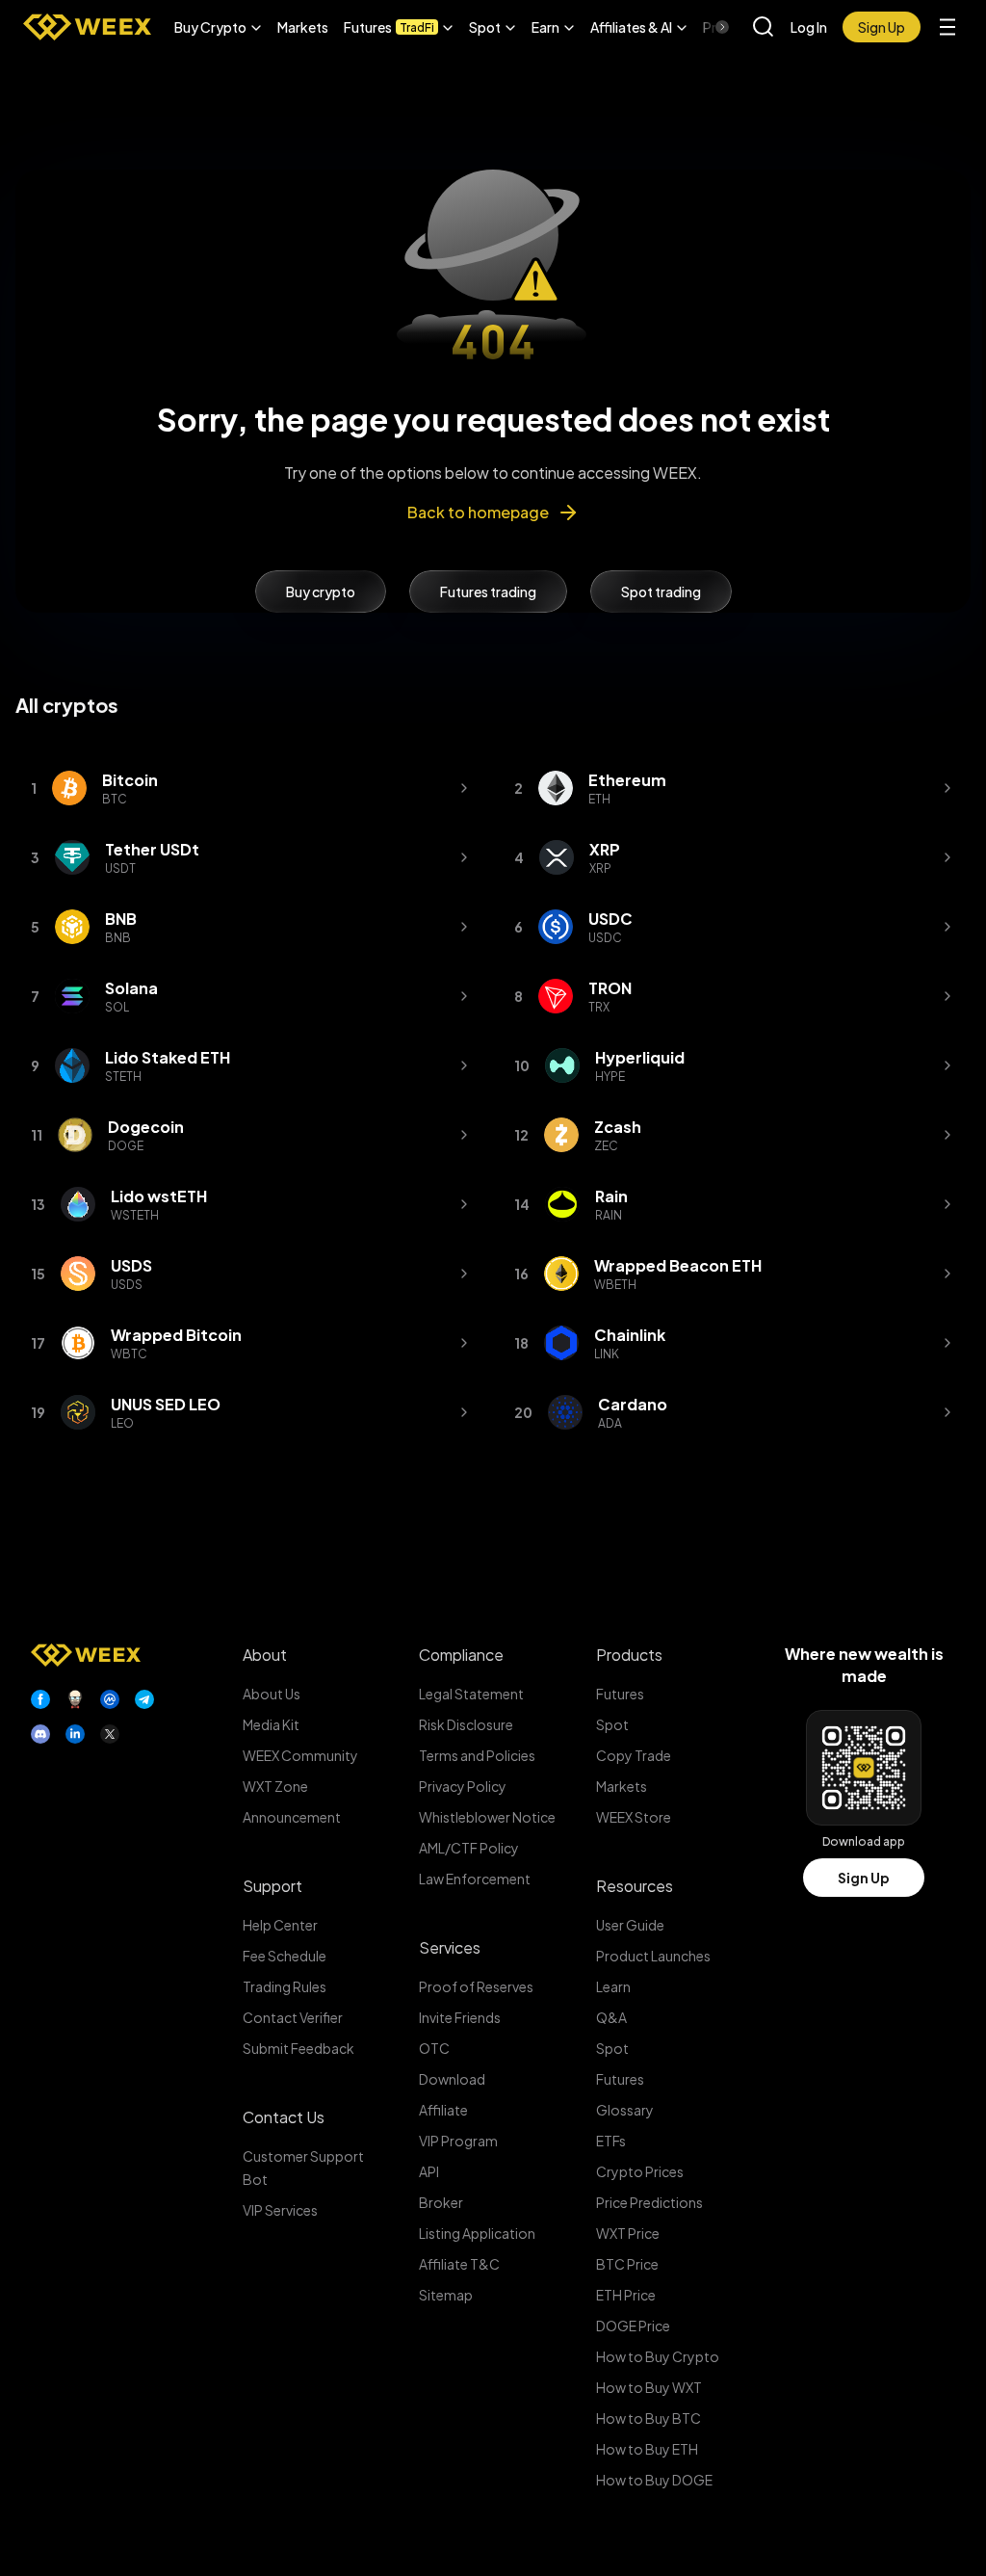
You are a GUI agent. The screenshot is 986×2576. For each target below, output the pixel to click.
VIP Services (280, 2210)
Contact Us (284, 2117)
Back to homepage (478, 512)
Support (272, 1886)
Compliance (461, 1655)
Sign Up (864, 1878)
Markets (303, 27)
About (265, 1655)
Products (629, 1655)
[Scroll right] (706, 27)
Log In (809, 27)
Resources (635, 1886)
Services (450, 1947)
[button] (218, 27)
